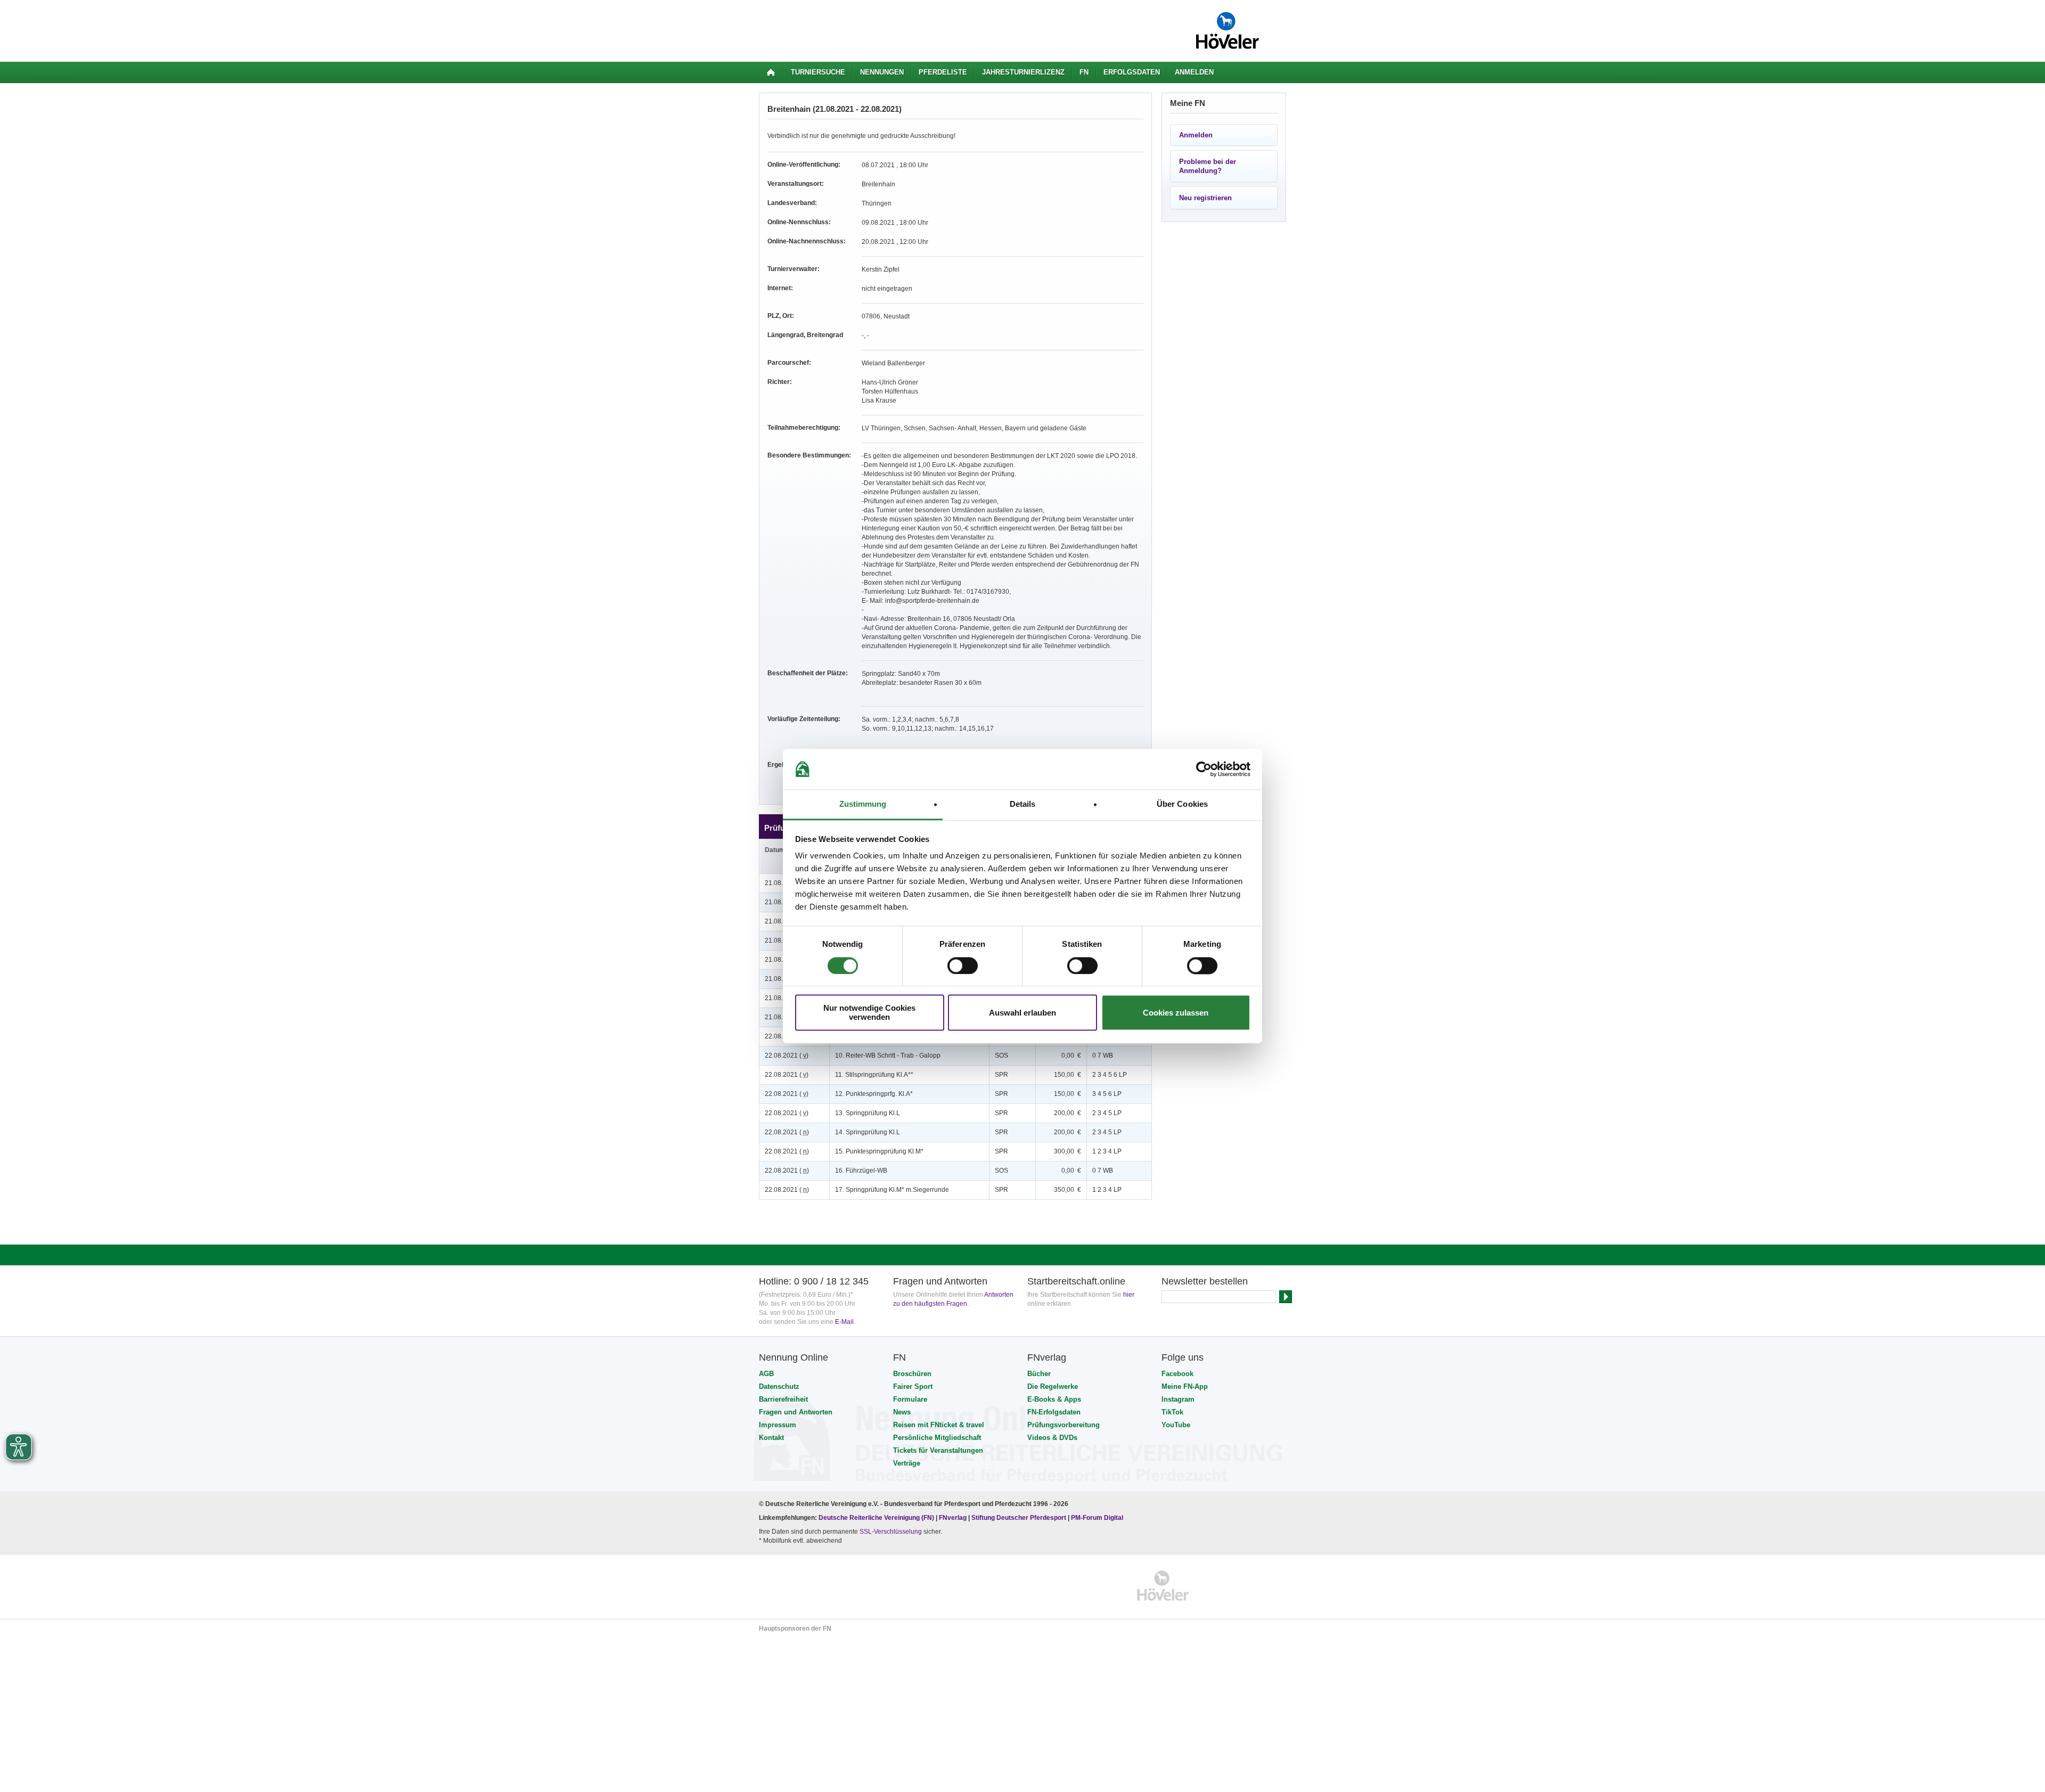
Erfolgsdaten (1132, 72)
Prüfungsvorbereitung (1064, 1425)
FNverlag (954, 1518)
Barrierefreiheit (783, 1399)
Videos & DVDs (1052, 1438)
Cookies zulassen (1176, 1013)
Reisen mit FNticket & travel (939, 1425)
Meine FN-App (1185, 1386)
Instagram (1178, 1399)
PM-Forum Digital (1097, 1518)
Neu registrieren (1205, 198)
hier (1129, 1295)
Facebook (1177, 1374)
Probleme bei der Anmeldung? (1208, 166)
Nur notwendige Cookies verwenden (869, 1013)
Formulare (910, 1399)
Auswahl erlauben (1023, 1013)
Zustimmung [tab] (863, 804)
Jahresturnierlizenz (1023, 72)
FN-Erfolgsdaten (1054, 1412)
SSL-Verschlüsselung (891, 1532)
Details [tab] (1023, 804)
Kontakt (771, 1438)
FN (1084, 72)
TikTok (1172, 1412)
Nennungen (882, 72)
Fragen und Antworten (796, 1412)
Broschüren (912, 1374)
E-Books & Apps (1054, 1399)
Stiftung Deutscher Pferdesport (1019, 1518)
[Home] (771, 72)
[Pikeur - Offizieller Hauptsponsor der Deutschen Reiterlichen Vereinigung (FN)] (805, 1586)
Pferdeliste (943, 72)
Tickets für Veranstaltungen (938, 1450)
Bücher (1039, 1374)
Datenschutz (779, 1386)
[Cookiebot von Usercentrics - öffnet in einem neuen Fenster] (1204, 769)
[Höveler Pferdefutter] (1163, 1586)
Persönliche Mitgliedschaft (937, 1438)
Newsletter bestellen (1205, 1281)
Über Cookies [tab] (1182, 804)
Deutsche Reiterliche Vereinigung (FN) (876, 1518)
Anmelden (1194, 72)
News (902, 1412)
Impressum (778, 1425)
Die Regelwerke (1053, 1386)
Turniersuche (818, 72)
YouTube (1176, 1425)
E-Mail (844, 1322)
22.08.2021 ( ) (787, 1055)
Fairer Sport (913, 1386)
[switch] (963, 965)
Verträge (907, 1463)
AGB (766, 1374)
